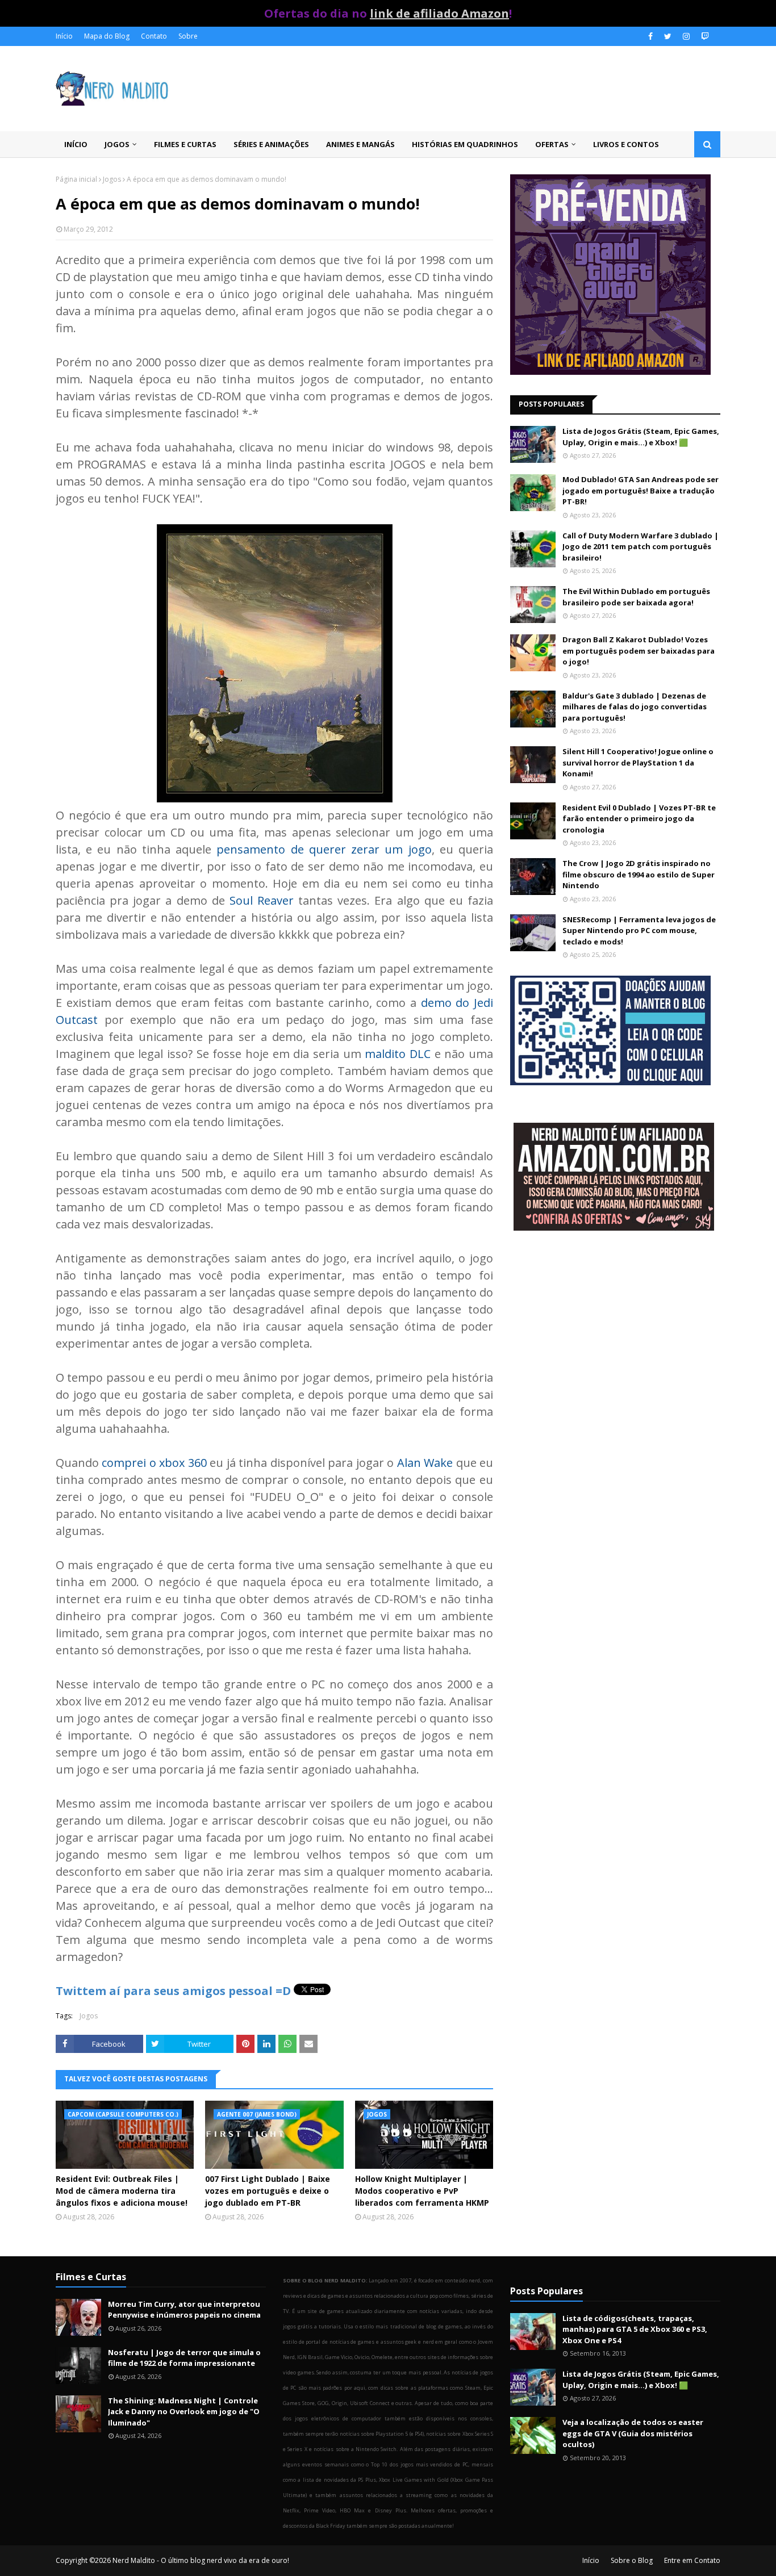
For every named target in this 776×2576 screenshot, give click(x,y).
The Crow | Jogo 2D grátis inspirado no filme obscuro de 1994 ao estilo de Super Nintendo (639, 874)
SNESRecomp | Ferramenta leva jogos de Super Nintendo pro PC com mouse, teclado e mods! (639, 931)
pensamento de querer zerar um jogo (324, 849)
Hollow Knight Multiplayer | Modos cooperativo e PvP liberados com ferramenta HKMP (422, 2191)
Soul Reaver (262, 900)
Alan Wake (425, 1463)
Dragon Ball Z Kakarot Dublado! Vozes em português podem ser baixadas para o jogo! (639, 651)
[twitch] (704, 36)
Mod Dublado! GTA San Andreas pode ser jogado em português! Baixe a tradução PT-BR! (641, 490)
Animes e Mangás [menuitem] (360, 144)
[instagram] (686, 36)
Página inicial (76, 179)
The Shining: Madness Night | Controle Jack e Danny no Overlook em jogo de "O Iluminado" (184, 2412)
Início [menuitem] (76, 144)
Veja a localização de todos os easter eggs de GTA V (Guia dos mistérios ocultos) (633, 2433)
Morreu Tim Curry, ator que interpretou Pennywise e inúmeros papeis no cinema (184, 2310)
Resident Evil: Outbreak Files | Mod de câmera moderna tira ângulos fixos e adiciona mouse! (122, 2191)
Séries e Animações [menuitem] (271, 144)
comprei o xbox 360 (154, 1463)
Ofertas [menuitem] (552, 144)
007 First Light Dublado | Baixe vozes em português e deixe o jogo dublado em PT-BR (268, 2191)
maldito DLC (398, 1054)
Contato (154, 36)
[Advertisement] (615, 1331)
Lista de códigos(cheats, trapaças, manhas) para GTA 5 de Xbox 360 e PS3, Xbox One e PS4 (635, 2329)
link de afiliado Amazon (439, 13)
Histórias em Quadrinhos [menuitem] (465, 144)
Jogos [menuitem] (117, 144)
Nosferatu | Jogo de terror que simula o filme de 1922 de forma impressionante (184, 2358)
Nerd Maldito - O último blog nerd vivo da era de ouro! (201, 2560)
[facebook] (650, 36)
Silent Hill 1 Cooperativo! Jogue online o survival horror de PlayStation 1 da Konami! (638, 762)
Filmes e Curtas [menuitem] (185, 144)
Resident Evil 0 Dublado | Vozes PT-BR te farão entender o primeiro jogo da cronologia (639, 819)
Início (64, 36)
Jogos (112, 179)
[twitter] (668, 36)
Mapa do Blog (107, 36)
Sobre (188, 36)
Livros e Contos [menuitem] (626, 144)
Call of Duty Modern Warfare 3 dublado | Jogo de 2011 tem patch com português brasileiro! (641, 547)
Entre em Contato (692, 2560)
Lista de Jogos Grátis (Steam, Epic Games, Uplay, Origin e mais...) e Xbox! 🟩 (641, 437)
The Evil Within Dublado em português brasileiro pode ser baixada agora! (636, 597)
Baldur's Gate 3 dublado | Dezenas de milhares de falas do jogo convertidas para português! (635, 707)
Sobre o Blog (632, 2560)
